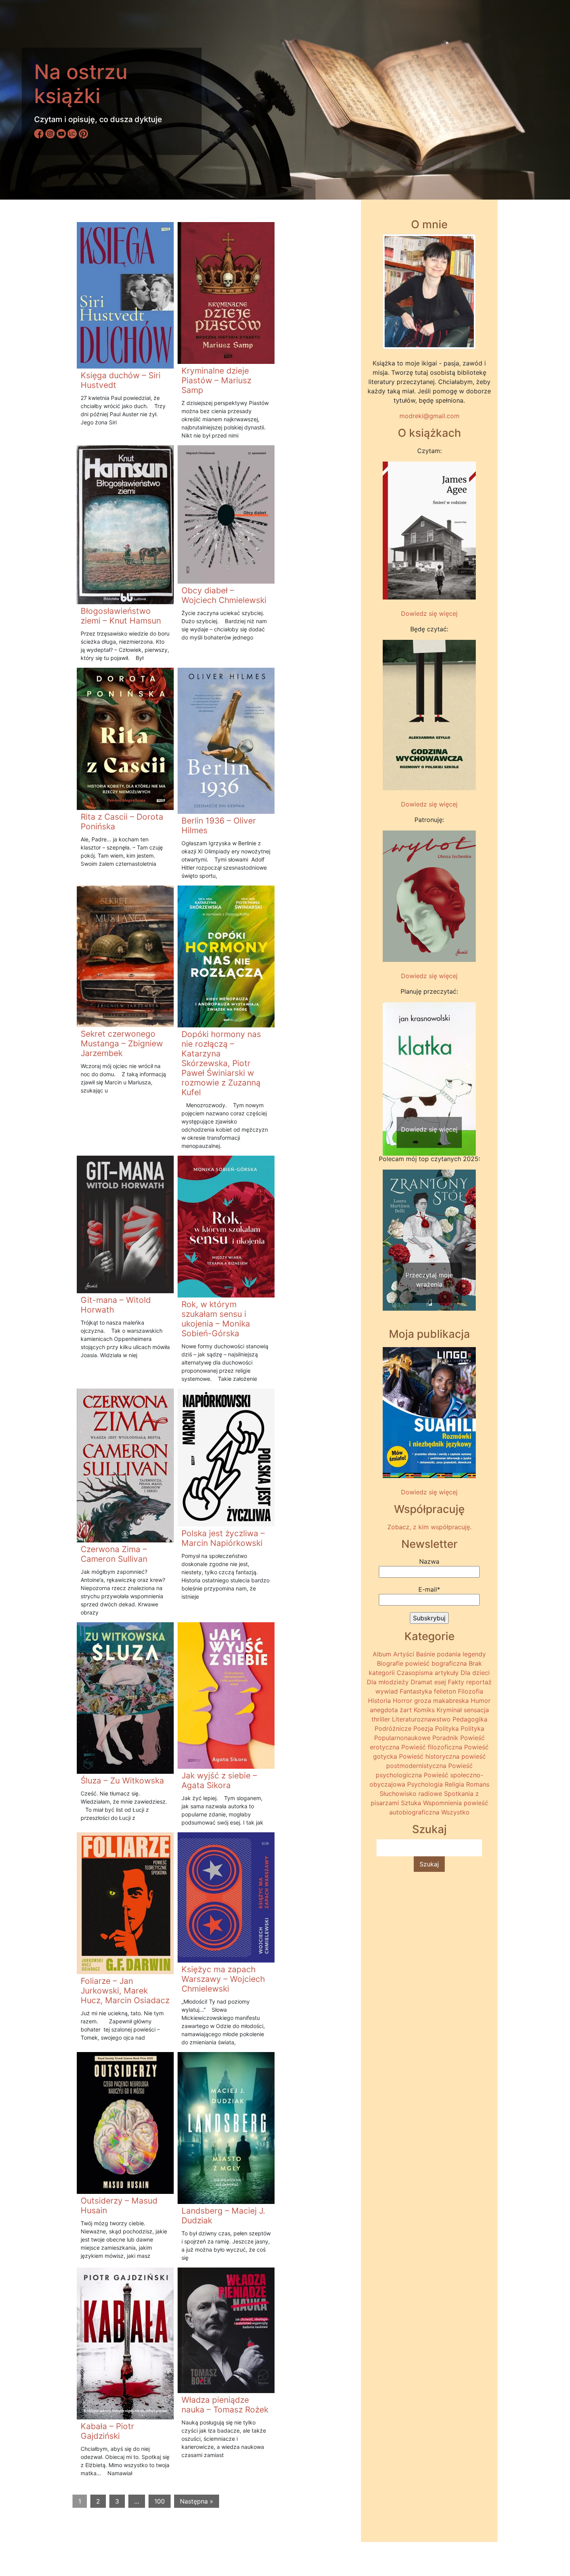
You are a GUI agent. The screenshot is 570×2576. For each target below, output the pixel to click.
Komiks (424, 1710)
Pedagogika (470, 1719)
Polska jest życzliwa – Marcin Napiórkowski (223, 1538)
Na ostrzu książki (81, 84)
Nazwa (429, 1561)
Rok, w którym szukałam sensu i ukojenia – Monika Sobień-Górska (216, 1319)
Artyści (404, 1654)
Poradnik (445, 1738)
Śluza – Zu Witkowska (122, 1781)
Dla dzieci (475, 1673)
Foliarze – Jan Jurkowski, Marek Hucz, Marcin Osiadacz (125, 1991)
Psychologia (425, 1784)
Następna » (197, 2501)
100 (160, 2501)
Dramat (421, 1682)
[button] (390, 1064)
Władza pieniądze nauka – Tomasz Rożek (225, 2405)
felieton (445, 1691)
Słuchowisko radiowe (411, 1794)
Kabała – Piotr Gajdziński (107, 2431)
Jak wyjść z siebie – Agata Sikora (219, 1780)
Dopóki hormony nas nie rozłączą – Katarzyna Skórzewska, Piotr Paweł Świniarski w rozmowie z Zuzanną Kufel (221, 1063)
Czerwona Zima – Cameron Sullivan (114, 1554)
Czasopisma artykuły (428, 1673)
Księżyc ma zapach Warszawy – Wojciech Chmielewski (223, 1979)
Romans (478, 1784)
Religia (454, 1784)
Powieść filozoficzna (432, 1747)
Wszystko (455, 1812)
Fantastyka (416, 1691)
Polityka (447, 1728)
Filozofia (471, 1691)
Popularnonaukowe (402, 1738)
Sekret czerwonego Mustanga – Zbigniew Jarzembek (122, 1043)
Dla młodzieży (388, 1682)
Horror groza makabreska (431, 1701)
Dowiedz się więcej (429, 613)
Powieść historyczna (429, 1756)
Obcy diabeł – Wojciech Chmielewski (224, 595)
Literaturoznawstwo (421, 1719)
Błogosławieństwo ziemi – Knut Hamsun (121, 616)
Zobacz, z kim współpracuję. (429, 1527)
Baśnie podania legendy (451, 1654)
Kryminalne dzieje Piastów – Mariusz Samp (216, 380)
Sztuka (411, 1803)
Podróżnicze (393, 1728)
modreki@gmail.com (429, 416)
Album (382, 1654)
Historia (379, 1701)
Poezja (423, 1728)
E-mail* (429, 1589)
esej (440, 1682)
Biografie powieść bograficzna (422, 1663)
